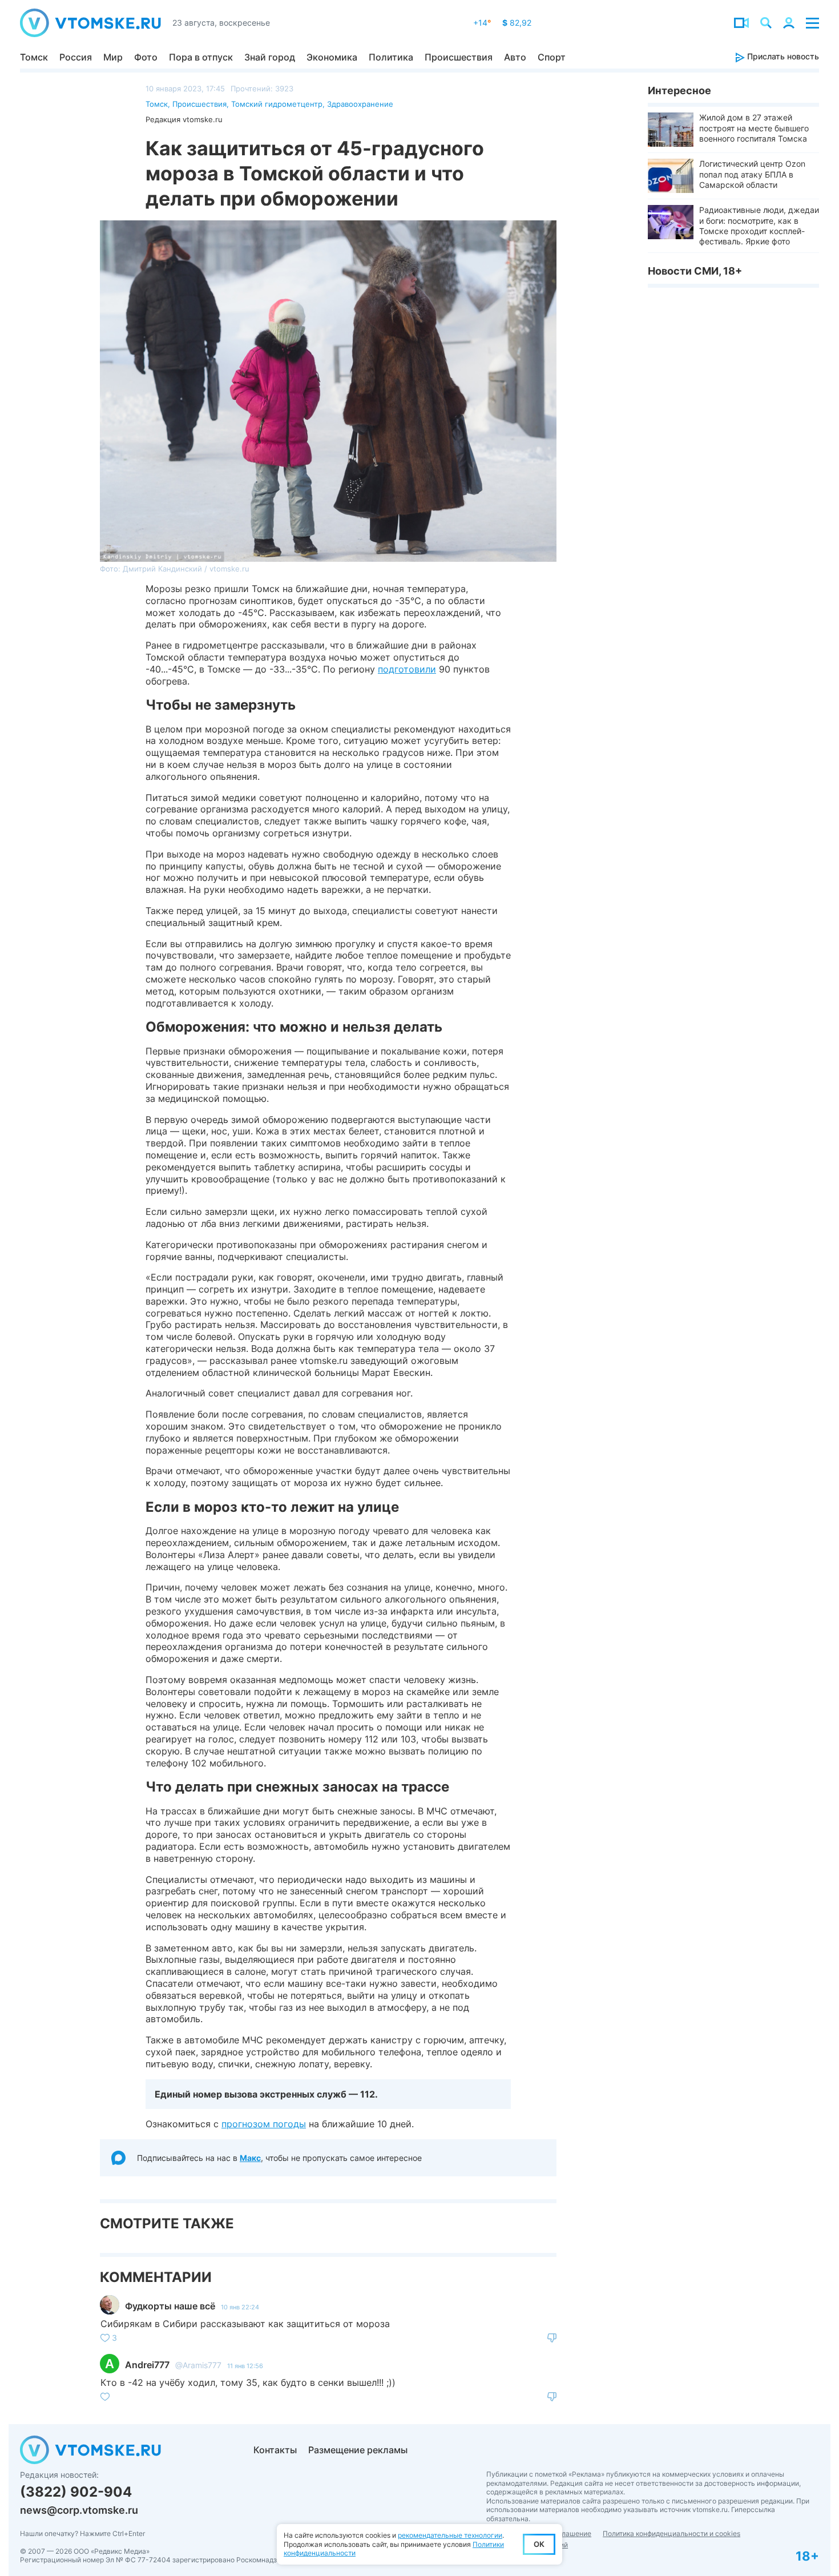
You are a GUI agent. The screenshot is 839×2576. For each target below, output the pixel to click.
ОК (539, 2544)
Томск (34, 57)
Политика (391, 57)
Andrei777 (147, 2365)
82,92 (517, 23)
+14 (482, 23)
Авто (515, 57)
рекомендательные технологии (450, 2535)
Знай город (270, 57)
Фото (146, 57)
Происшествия (459, 57)
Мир (113, 57)
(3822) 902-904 (76, 2492)
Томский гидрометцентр (277, 104)
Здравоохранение (360, 104)
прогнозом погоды (264, 2124)
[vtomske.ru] (90, 23)
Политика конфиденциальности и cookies (671, 2533)
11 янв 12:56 (245, 2366)
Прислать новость (782, 56)
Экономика (332, 57)
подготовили (407, 669)
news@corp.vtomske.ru (79, 2510)
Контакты (275, 2450)
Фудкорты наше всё (170, 2306)
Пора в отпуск (201, 57)
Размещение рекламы (358, 2450)
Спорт (552, 57)
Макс (250, 2158)
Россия (76, 57)
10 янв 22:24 (240, 2307)
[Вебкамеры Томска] (741, 23)
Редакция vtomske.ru (184, 119)
